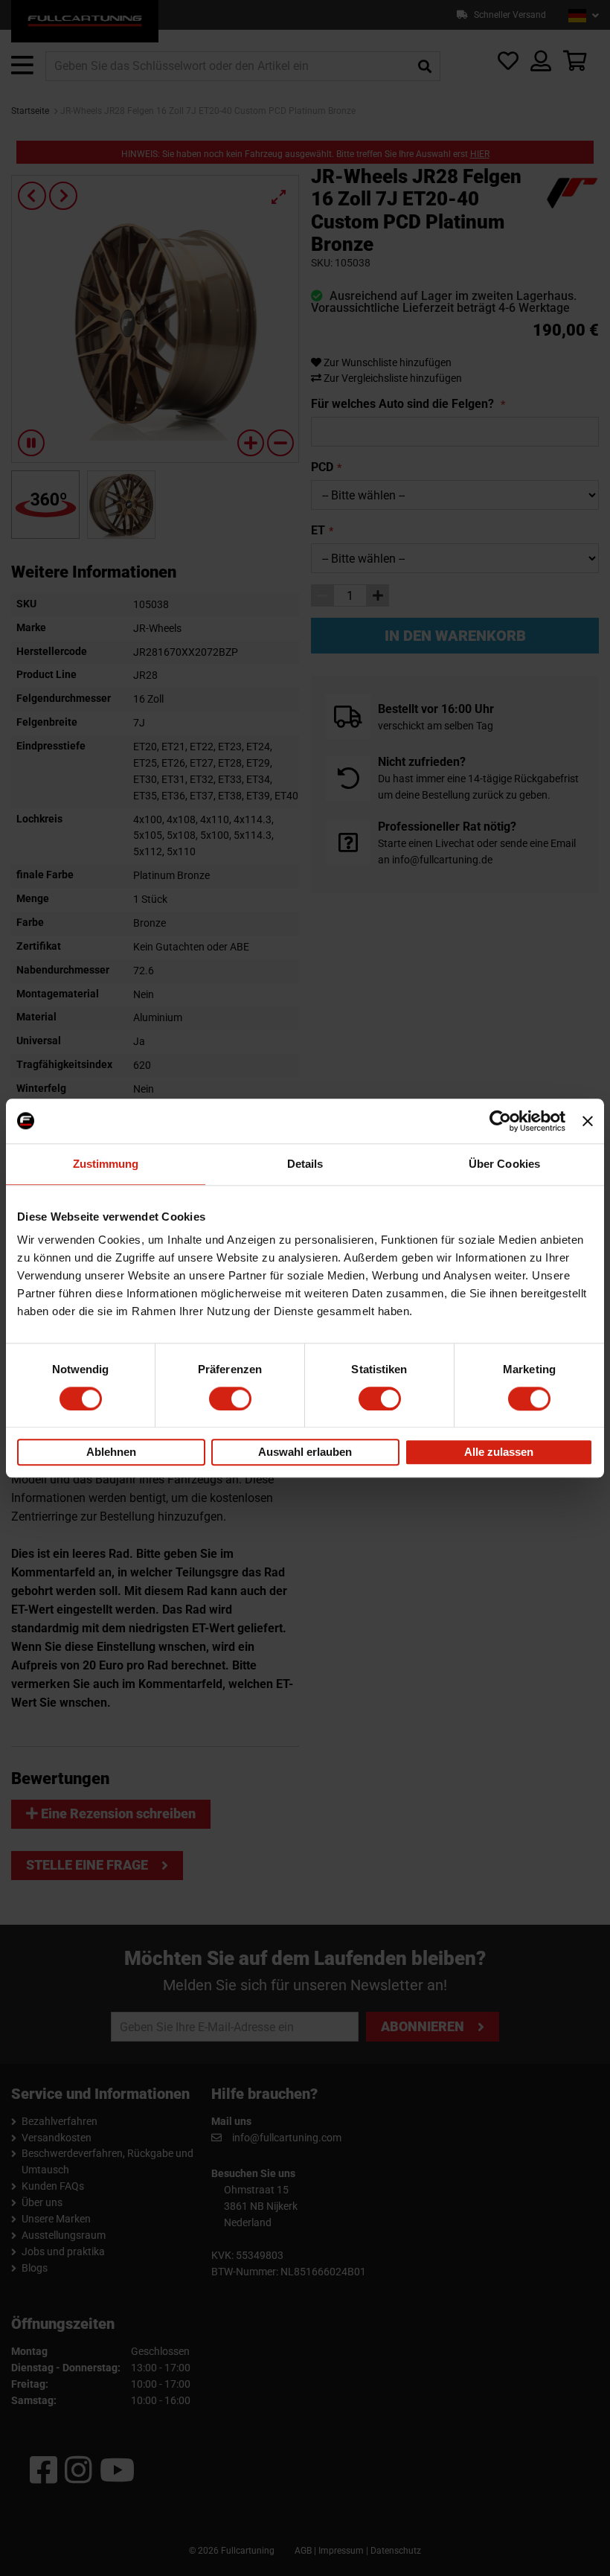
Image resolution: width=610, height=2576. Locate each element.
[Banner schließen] (588, 1121)
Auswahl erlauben (305, 1452)
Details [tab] (305, 1164)
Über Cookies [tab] (504, 1164)
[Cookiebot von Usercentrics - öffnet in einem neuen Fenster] (500, 1121)
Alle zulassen (499, 1452)
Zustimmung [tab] (106, 1164)
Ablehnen (111, 1452)
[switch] (230, 1399)
